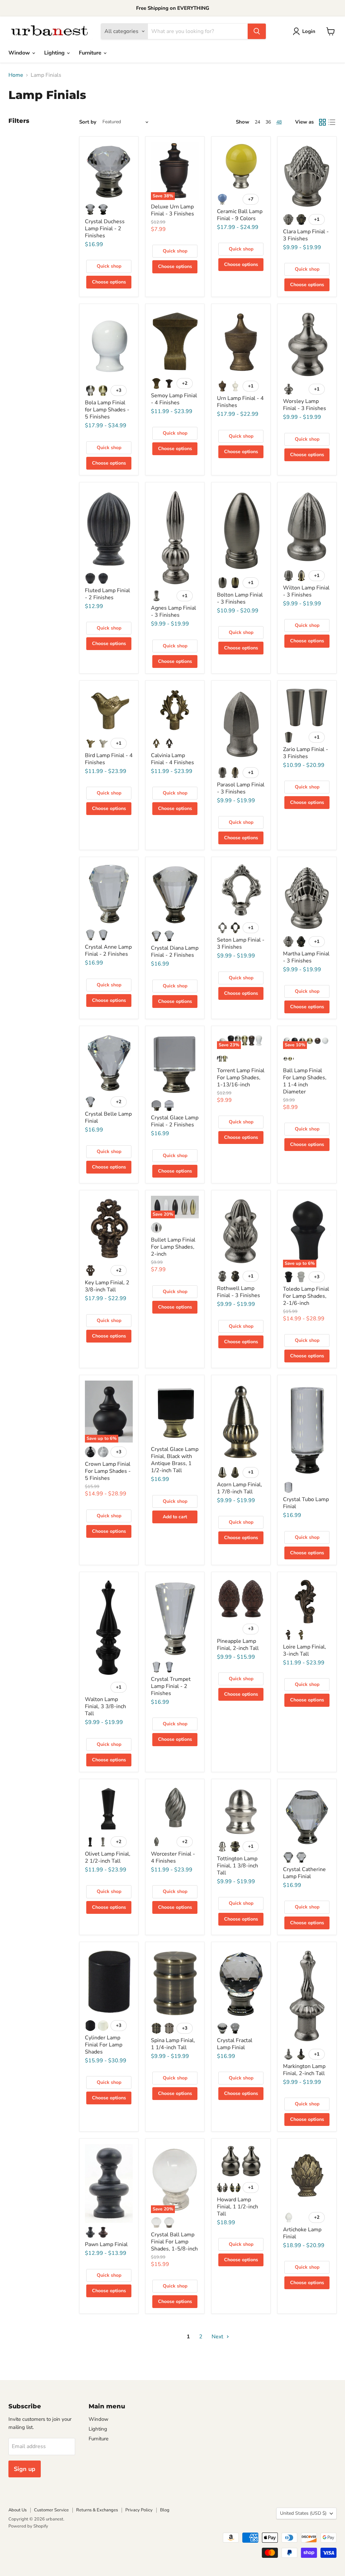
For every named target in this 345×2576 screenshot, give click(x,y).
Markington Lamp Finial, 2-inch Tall (304, 2070)
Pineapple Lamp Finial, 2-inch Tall (238, 1645)
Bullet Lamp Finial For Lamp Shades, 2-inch (173, 1247)
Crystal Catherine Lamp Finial (304, 1873)
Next (218, 2337)
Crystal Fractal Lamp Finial (235, 2044)
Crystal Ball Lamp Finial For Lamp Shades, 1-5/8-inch (174, 2242)
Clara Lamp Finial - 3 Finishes (306, 235)
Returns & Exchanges (97, 2510)
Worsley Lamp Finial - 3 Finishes (305, 405)
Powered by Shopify (28, 2526)
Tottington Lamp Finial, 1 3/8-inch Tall (238, 1866)
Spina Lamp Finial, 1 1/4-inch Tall (173, 2044)
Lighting (55, 53)
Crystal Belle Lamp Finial (108, 1117)
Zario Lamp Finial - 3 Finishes (306, 753)
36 (268, 122)
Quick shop (109, 266)
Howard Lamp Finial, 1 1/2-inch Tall (238, 2207)
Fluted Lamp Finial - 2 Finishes (107, 594)
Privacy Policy (139, 2510)
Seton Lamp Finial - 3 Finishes (241, 943)
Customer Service (51, 2510)
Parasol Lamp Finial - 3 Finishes (241, 788)
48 (279, 122)
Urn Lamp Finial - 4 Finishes (240, 402)
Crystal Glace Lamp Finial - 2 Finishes (175, 1121)
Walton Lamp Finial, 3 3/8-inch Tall (105, 1706)
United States (303, 2513)
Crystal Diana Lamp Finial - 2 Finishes (175, 952)
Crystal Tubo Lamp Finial (306, 1503)
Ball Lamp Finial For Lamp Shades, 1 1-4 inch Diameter (305, 1081)
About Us (18, 2510)
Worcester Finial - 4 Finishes (173, 1857)
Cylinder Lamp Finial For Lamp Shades (104, 2045)
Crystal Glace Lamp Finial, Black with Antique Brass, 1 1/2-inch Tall (175, 1460)
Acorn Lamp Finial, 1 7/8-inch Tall (240, 1488)
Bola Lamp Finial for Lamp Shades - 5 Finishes (107, 410)
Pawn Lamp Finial (106, 2244)
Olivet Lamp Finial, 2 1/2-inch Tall (108, 1857)
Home (16, 75)
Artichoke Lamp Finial (302, 2233)
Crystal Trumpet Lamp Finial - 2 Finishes (171, 1686)
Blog (165, 2510)
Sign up (25, 2469)
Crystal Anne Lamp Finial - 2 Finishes (108, 951)
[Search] (257, 31)
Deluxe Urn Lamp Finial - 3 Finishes (172, 210)
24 (257, 122)
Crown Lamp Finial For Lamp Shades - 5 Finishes (108, 1471)
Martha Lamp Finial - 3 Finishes (306, 957)
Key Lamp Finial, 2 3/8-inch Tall (107, 1286)
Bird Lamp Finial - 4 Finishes (109, 759)
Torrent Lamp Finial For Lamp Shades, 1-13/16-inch (241, 1078)
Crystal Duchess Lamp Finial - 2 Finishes (105, 229)
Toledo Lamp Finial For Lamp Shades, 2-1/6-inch (306, 1296)
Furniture (91, 53)
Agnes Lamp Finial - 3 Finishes (174, 612)
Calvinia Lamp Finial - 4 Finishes (172, 759)
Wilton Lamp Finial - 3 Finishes (306, 591)
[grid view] (322, 122)
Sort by (88, 122)
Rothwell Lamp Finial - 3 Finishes (239, 1292)
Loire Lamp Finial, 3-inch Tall (305, 1650)
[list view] (332, 122)
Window (20, 53)
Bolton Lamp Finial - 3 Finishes (240, 598)
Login (309, 31)
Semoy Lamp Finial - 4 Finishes (174, 399)
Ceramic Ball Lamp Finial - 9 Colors (240, 215)
